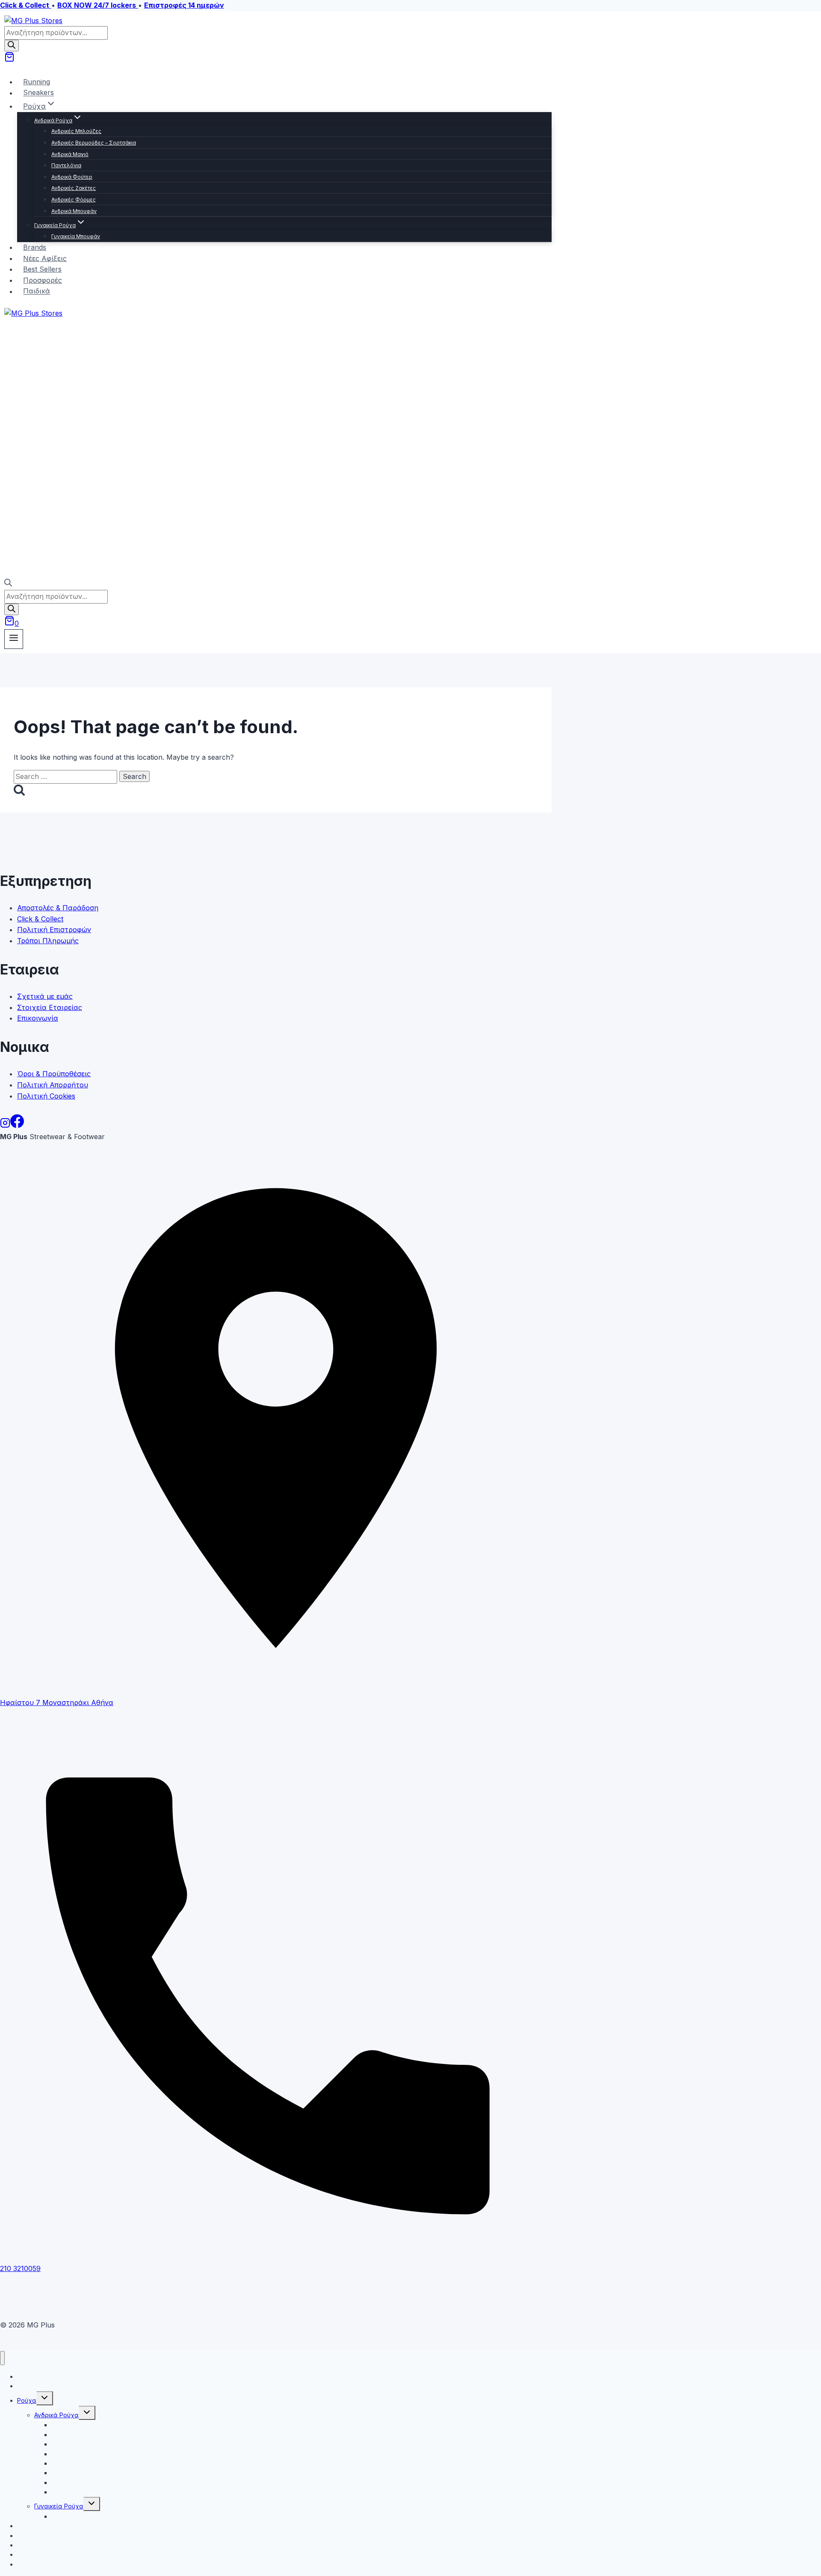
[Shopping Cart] (9, 59)
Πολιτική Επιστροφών (54, 930)
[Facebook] (17, 1125)
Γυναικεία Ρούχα (59, 2506)
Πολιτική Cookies (46, 1096)
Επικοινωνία (38, 1018)
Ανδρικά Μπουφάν (74, 211)
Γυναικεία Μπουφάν (76, 236)
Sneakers (38, 93)
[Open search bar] (8, 584)
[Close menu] (2, 2358)
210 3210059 (20, 2268)
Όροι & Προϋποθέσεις (54, 1074)
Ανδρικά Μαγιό (70, 154)
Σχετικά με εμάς (45, 996)
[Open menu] (14, 639)
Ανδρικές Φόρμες (74, 200)
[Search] (12, 46)
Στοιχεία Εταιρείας (50, 1007)
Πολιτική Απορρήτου (53, 1085)
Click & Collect (40, 919)
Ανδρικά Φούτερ (72, 177)
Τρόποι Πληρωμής (48, 941)
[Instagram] (5, 1125)
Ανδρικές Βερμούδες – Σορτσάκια (94, 143)
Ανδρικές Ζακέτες (74, 188)
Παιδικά (37, 291)
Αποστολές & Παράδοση (58, 908)
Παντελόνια (66, 165)
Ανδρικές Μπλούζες (76, 131)
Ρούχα (27, 2400)
